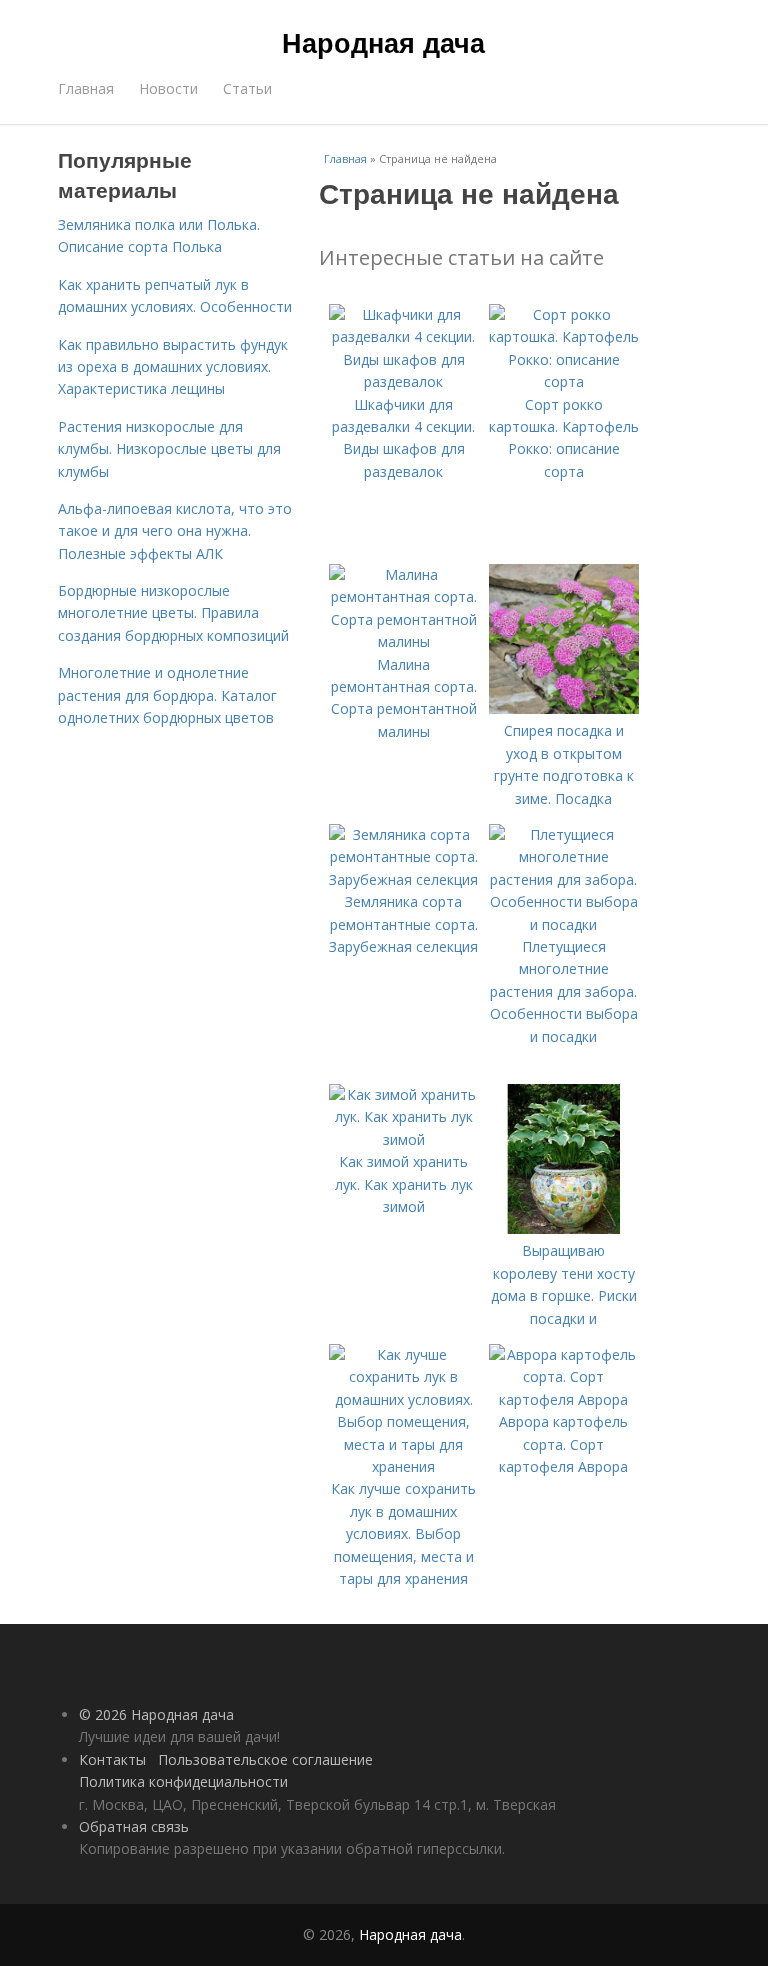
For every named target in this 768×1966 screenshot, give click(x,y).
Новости (168, 88)
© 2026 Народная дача (156, 1714)
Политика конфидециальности (183, 1781)
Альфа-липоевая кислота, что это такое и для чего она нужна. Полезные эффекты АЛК (175, 531)
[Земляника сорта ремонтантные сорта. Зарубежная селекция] (404, 879)
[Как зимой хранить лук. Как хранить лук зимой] (404, 1139)
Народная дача (383, 42)
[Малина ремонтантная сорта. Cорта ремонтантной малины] (404, 641)
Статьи (247, 88)
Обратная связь (134, 1826)
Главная (86, 88)
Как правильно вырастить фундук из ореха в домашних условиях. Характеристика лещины (173, 367)
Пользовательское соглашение (265, 1759)
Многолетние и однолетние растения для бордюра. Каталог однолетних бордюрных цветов (167, 695)
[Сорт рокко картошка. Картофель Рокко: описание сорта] (564, 381)
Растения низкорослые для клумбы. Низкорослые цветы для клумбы (169, 449)
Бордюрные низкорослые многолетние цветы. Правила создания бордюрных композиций (173, 613)
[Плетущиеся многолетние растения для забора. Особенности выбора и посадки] (564, 924)
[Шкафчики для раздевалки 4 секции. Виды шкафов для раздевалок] (404, 381)
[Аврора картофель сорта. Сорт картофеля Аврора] (564, 1399)
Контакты (112, 1759)
